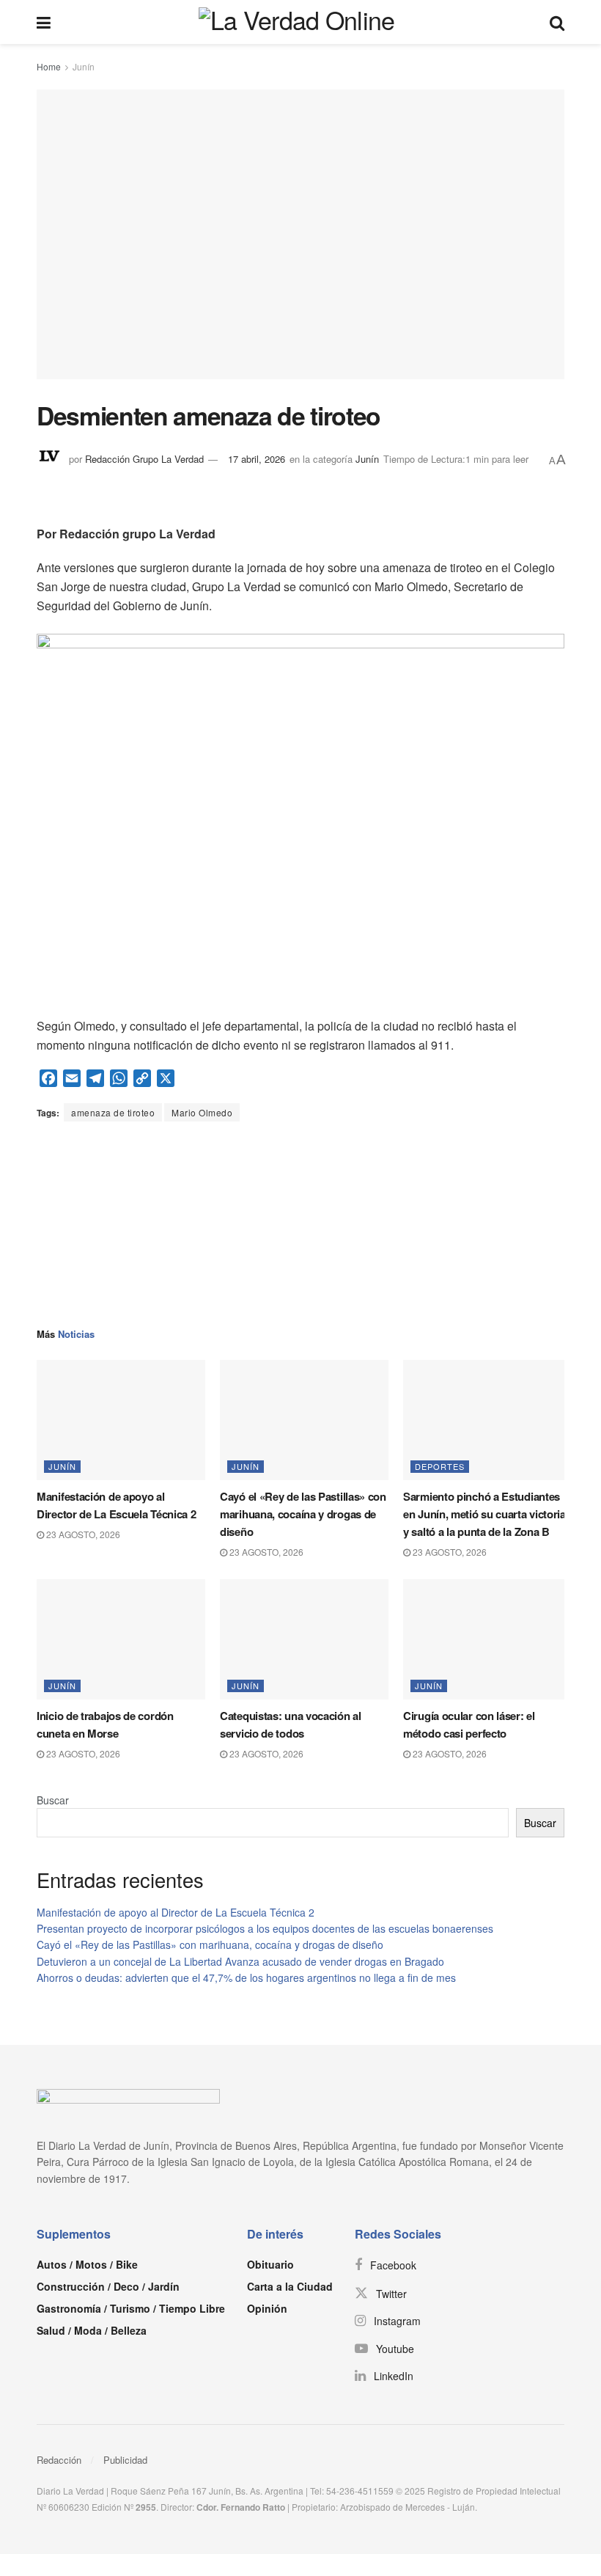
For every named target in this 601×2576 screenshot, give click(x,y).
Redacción (59, 2460)
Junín (84, 66)
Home (49, 66)
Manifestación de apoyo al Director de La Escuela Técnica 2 (176, 1912)
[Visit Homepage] (300, 22)
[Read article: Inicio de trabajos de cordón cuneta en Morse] (121, 1639)
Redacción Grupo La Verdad (144, 459)
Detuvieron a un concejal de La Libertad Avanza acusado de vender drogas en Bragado (240, 1961)
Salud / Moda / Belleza (92, 2330)
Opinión (267, 2308)
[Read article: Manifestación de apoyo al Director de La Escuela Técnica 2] (121, 1420)
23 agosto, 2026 (82, 1534)
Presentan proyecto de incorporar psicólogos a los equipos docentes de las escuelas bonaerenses (265, 1928)
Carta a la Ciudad (290, 2286)
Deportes (440, 1466)
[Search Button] (557, 22)
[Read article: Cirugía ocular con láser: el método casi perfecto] (487, 1639)
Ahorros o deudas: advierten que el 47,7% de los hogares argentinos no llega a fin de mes (246, 1977)
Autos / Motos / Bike (87, 2264)
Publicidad (125, 2460)
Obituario (270, 2264)
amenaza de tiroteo (113, 1112)
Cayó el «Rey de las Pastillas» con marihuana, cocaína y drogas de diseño (303, 1514)
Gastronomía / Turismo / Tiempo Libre (131, 2308)
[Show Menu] (44, 22)
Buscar (53, 1800)
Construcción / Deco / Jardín (108, 2286)
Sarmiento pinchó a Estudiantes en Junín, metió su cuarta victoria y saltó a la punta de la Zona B (484, 1514)
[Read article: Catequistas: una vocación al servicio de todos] (304, 1639)
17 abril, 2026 (257, 459)
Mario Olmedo (202, 1112)
